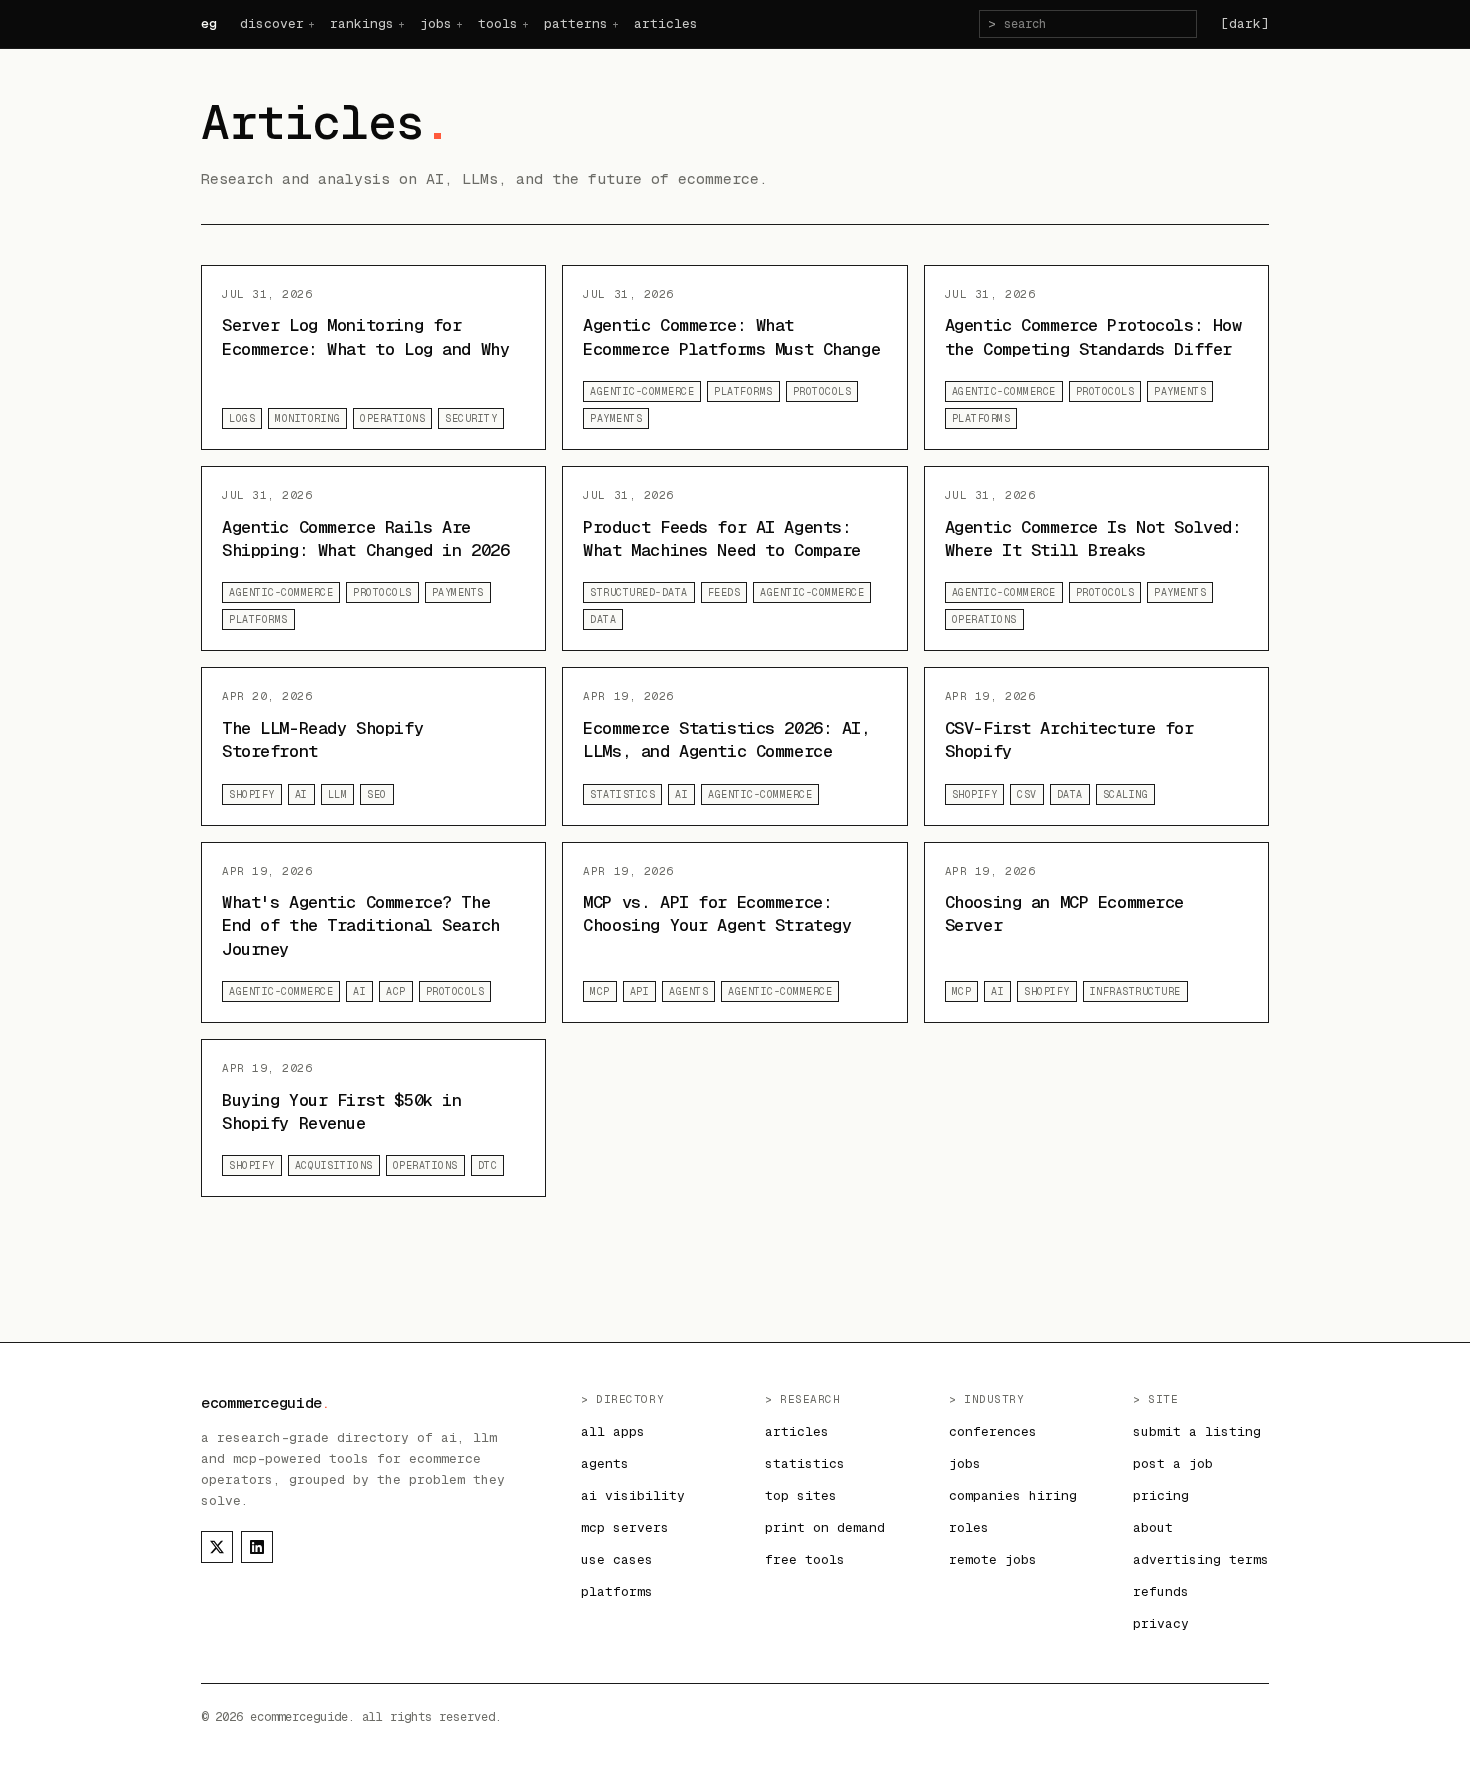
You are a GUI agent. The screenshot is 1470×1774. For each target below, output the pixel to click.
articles (666, 23)
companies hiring (1013, 1495)
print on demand (825, 1527)
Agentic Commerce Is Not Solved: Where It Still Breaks (1093, 538)
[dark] (1245, 23)
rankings (362, 23)
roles (969, 1527)
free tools (805, 1559)
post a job (1173, 1463)
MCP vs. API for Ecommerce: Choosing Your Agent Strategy (717, 913)
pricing (1161, 1495)
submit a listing (1197, 1431)
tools (498, 23)
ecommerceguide (265, 1402)
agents (605, 1463)
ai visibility (633, 1495)
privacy (1161, 1623)
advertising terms (1201, 1559)
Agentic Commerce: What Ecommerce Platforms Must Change (731, 336)
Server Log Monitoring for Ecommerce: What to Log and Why (365, 336)
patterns (576, 23)
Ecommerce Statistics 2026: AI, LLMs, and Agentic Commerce (726, 739)
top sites (801, 1495)
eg (208, 23)
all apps (613, 1431)
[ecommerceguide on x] (217, 1547)
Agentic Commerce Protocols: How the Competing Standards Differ (1093, 336)
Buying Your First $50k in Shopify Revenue (341, 1111)
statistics (805, 1463)
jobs (436, 23)
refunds (1161, 1591)
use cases (617, 1559)
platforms (617, 1591)
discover (272, 23)
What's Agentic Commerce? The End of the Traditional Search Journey (361, 925)
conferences (993, 1431)
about (1153, 1527)
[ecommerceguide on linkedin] (257, 1547)
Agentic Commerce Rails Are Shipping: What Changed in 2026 (365, 538)
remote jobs (993, 1559)
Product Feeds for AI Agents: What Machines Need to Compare (722, 538)
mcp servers (625, 1527)
